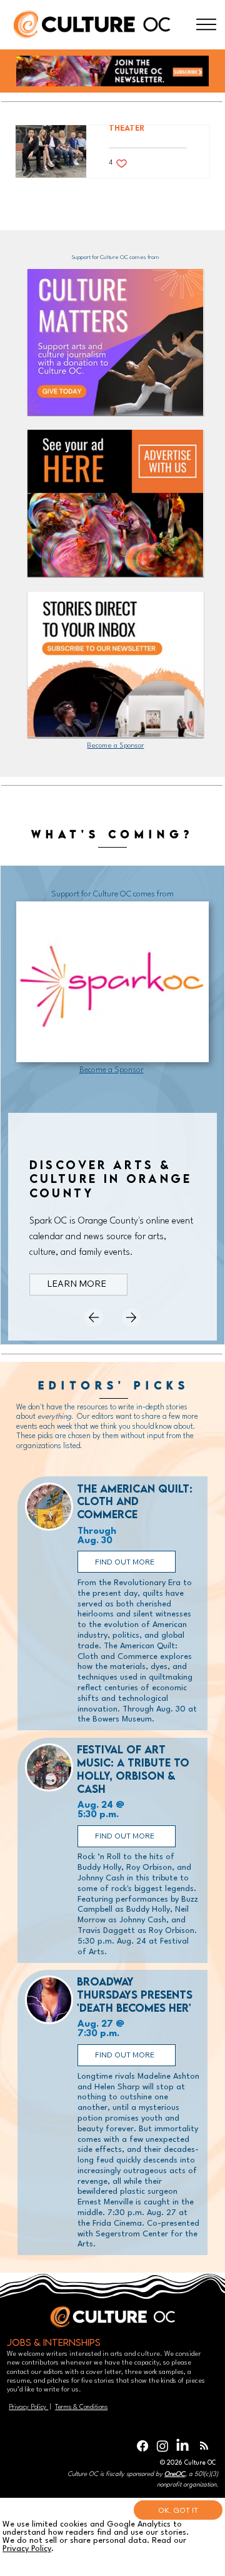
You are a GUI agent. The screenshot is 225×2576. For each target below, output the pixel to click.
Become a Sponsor (115, 746)
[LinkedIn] (182, 2446)
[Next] (131, 1317)
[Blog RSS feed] (204, 2446)
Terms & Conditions (81, 2407)
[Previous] (94, 1317)
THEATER (127, 128)
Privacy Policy (28, 2407)
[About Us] (206, 25)
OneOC (175, 2474)
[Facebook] (142, 2446)
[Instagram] (162, 2446)
